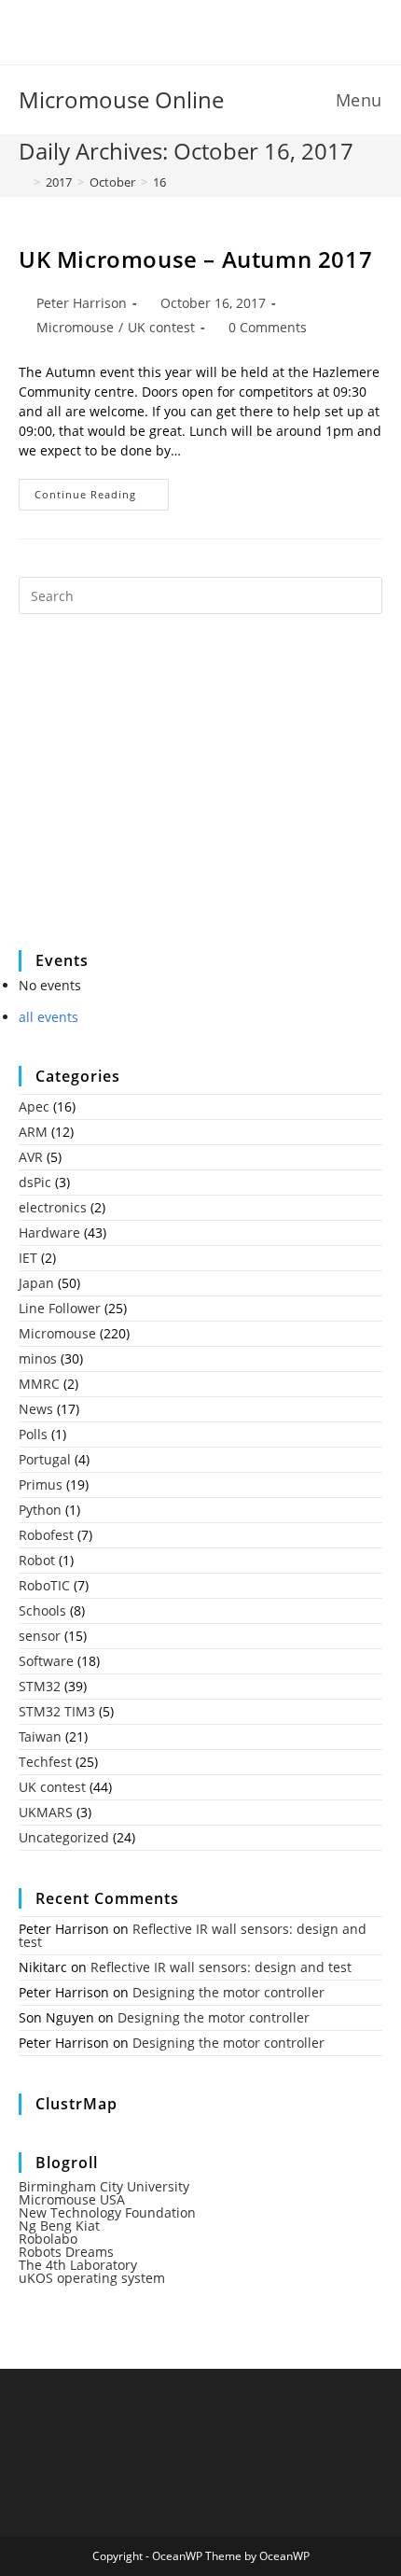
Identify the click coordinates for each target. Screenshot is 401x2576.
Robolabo (48, 2239)
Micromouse (75, 327)
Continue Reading (102, 498)
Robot (37, 1560)
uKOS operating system (92, 2278)
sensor (40, 1636)
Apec (34, 1106)
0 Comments (268, 327)
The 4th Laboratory (78, 2265)
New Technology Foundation (107, 2212)
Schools (42, 1610)
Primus (41, 1484)
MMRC (39, 1384)
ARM (33, 1132)
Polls (33, 1434)
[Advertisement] (159, 794)
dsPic (35, 1182)
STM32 (40, 1686)
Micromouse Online (121, 99)
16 (159, 182)
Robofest (46, 1535)
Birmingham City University (104, 2186)
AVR (31, 1157)
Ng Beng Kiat (59, 2226)
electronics (53, 1207)
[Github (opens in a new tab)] (215, 30)
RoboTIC (44, 1585)
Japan (36, 1283)
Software (46, 1661)
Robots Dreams (66, 2252)
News (36, 1409)
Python (40, 1510)
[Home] (23, 182)
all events (48, 1017)
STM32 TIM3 (57, 1711)
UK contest (161, 327)
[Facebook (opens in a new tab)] (189, 30)
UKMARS (46, 1812)
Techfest (45, 1762)
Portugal (45, 1459)
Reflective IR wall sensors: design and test (193, 1935)
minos (38, 1358)
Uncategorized (64, 1837)
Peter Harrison (82, 303)
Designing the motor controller (228, 1992)
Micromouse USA (72, 2199)
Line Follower (60, 1308)
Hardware (49, 1232)
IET (28, 1258)
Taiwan (40, 1736)
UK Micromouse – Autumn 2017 (195, 259)
